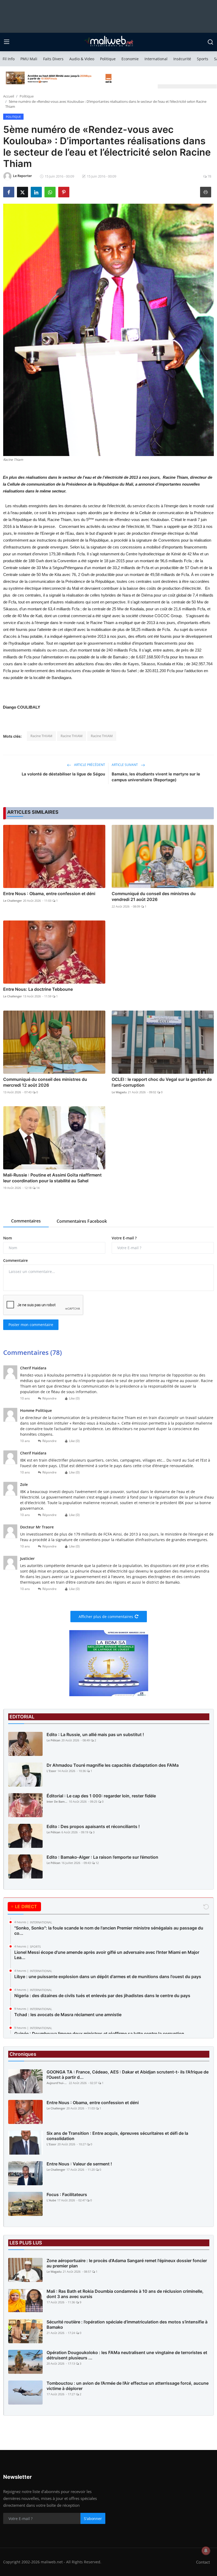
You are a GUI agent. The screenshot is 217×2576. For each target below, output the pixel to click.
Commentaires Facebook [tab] (82, 1221)
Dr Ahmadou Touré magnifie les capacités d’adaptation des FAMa (113, 1765)
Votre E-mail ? (124, 1238)
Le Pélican (53, 1740)
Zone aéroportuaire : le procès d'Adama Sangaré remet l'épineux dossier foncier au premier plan (127, 2263)
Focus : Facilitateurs (67, 2194)
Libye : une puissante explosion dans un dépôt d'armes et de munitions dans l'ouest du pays (108, 1977)
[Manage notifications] (206, 2551)
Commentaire (15, 1260)
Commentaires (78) (33, 1352)
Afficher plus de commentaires (106, 1617)
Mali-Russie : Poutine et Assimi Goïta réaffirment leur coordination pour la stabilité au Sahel (52, 1178)
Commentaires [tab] (26, 1221)
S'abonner (93, 2519)
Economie (130, 59)
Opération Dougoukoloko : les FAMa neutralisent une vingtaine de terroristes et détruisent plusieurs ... (127, 2355)
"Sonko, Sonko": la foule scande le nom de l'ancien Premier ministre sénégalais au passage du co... (109, 1931)
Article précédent (89, 765)
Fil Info (9, 59)
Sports (203, 59)
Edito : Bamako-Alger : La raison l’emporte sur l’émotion (102, 1857)
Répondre (49, 1398)
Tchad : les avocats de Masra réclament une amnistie (68, 2015)
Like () (74, 1398)
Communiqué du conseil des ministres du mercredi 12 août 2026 (45, 1082)
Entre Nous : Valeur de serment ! (79, 2164)
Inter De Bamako (57, 1801)
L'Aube (51, 2200)
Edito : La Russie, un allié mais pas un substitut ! (95, 1735)
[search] (210, 42)
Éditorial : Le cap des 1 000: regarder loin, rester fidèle (101, 1796)
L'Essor (51, 1771)
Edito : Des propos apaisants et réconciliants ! (93, 1826)
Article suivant (125, 765)
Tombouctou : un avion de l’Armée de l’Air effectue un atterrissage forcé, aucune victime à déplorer (128, 2386)
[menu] (7, 42)
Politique (108, 59)
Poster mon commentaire (31, 1325)
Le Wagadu (119, 1092)
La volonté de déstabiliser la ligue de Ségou (63, 774)
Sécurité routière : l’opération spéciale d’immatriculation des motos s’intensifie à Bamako (127, 2324)
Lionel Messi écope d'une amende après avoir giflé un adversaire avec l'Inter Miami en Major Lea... (107, 1955)
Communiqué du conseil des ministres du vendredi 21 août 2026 (154, 896)
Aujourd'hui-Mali (57, 2083)
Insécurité (182, 59)
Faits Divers (53, 59)
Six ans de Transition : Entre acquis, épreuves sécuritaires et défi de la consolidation (117, 2136)
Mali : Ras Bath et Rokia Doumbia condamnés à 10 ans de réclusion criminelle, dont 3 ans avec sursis (125, 2294)
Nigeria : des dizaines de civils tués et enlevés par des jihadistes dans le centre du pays (102, 1996)
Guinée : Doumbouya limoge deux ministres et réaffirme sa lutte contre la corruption (99, 2034)
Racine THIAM (41, 736)
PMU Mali (29, 59)
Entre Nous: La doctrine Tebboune (38, 989)
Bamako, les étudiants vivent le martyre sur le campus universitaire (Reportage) (156, 777)
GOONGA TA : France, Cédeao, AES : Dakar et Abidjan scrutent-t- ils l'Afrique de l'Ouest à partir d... (128, 2075)
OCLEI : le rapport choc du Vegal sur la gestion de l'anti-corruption (162, 1082)
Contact (203, 2562)
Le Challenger (13, 901)
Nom (8, 1238)
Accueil (9, 96)
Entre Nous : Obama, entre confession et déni (49, 894)
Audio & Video (82, 59)
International (156, 59)
